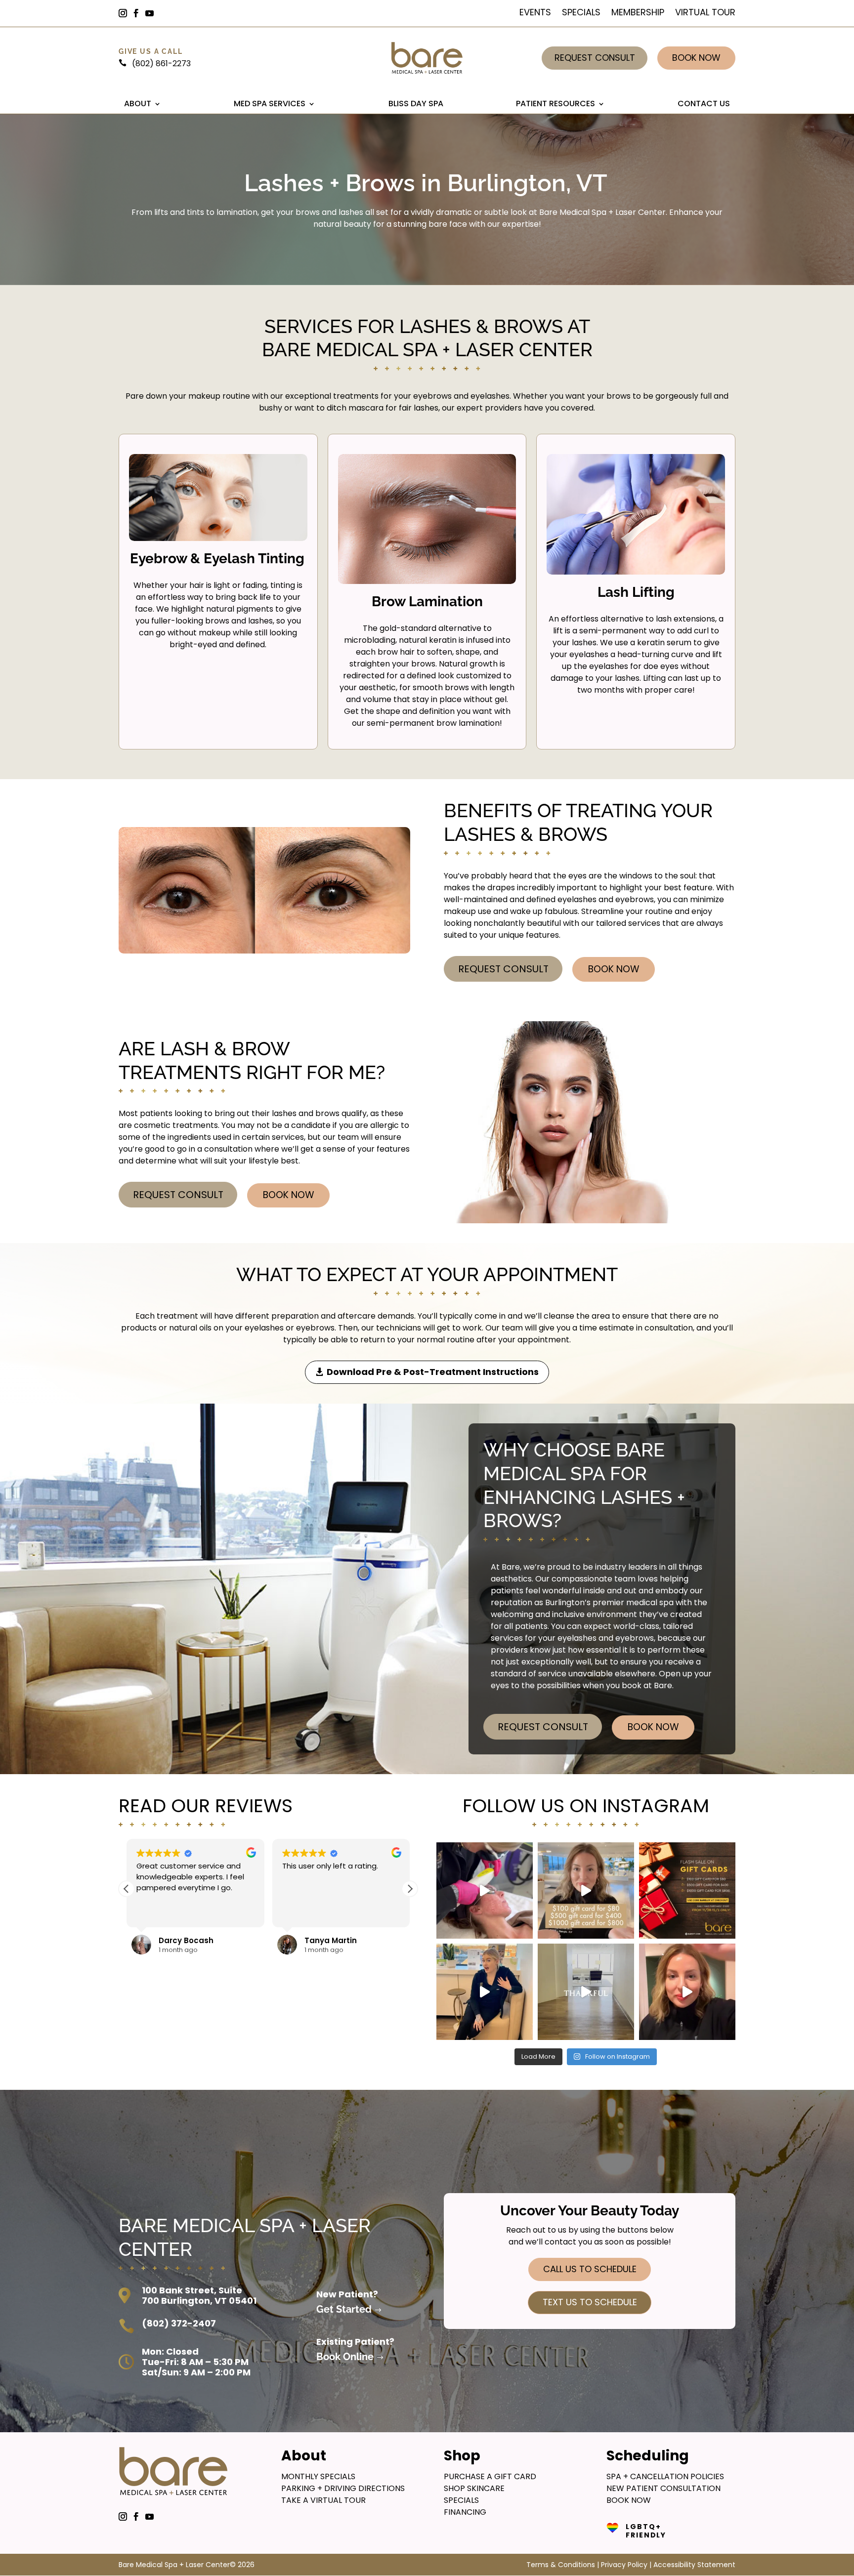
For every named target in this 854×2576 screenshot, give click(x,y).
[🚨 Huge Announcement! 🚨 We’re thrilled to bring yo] (687, 1992)
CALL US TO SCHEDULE (590, 2269)
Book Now (696, 58)
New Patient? (347, 2294)
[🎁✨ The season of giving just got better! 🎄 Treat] (687, 1890)
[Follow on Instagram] (127, 13)
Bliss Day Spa (416, 104)
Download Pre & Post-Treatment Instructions (433, 1372)
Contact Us (704, 104)
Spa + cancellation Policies (665, 2476)
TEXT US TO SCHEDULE (590, 2302)
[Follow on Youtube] (154, 13)
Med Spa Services (270, 104)
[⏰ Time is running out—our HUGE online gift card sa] (586, 1890)
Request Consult (595, 58)
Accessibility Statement (694, 2565)
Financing (465, 2512)
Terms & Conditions (561, 2565)
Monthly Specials (318, 2476)
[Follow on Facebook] (140, 13)
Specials (581, 14)
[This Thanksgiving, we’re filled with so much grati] (586, 1992)
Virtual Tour (705, 14)
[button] (410, 1889)
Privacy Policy (624, 2565)
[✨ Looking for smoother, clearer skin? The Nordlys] (485, 1890)
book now (629, 2500)
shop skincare (474, 2488)
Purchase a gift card (490, 2476)
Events (535, 14)
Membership (638, 14)
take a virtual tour (323, 2500)
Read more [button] (301, 1912)
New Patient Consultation (663, 2488)
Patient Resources (555, 104)
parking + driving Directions (343, 2488)
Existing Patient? (355, 2342)
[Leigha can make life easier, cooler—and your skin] (485, 1992)
